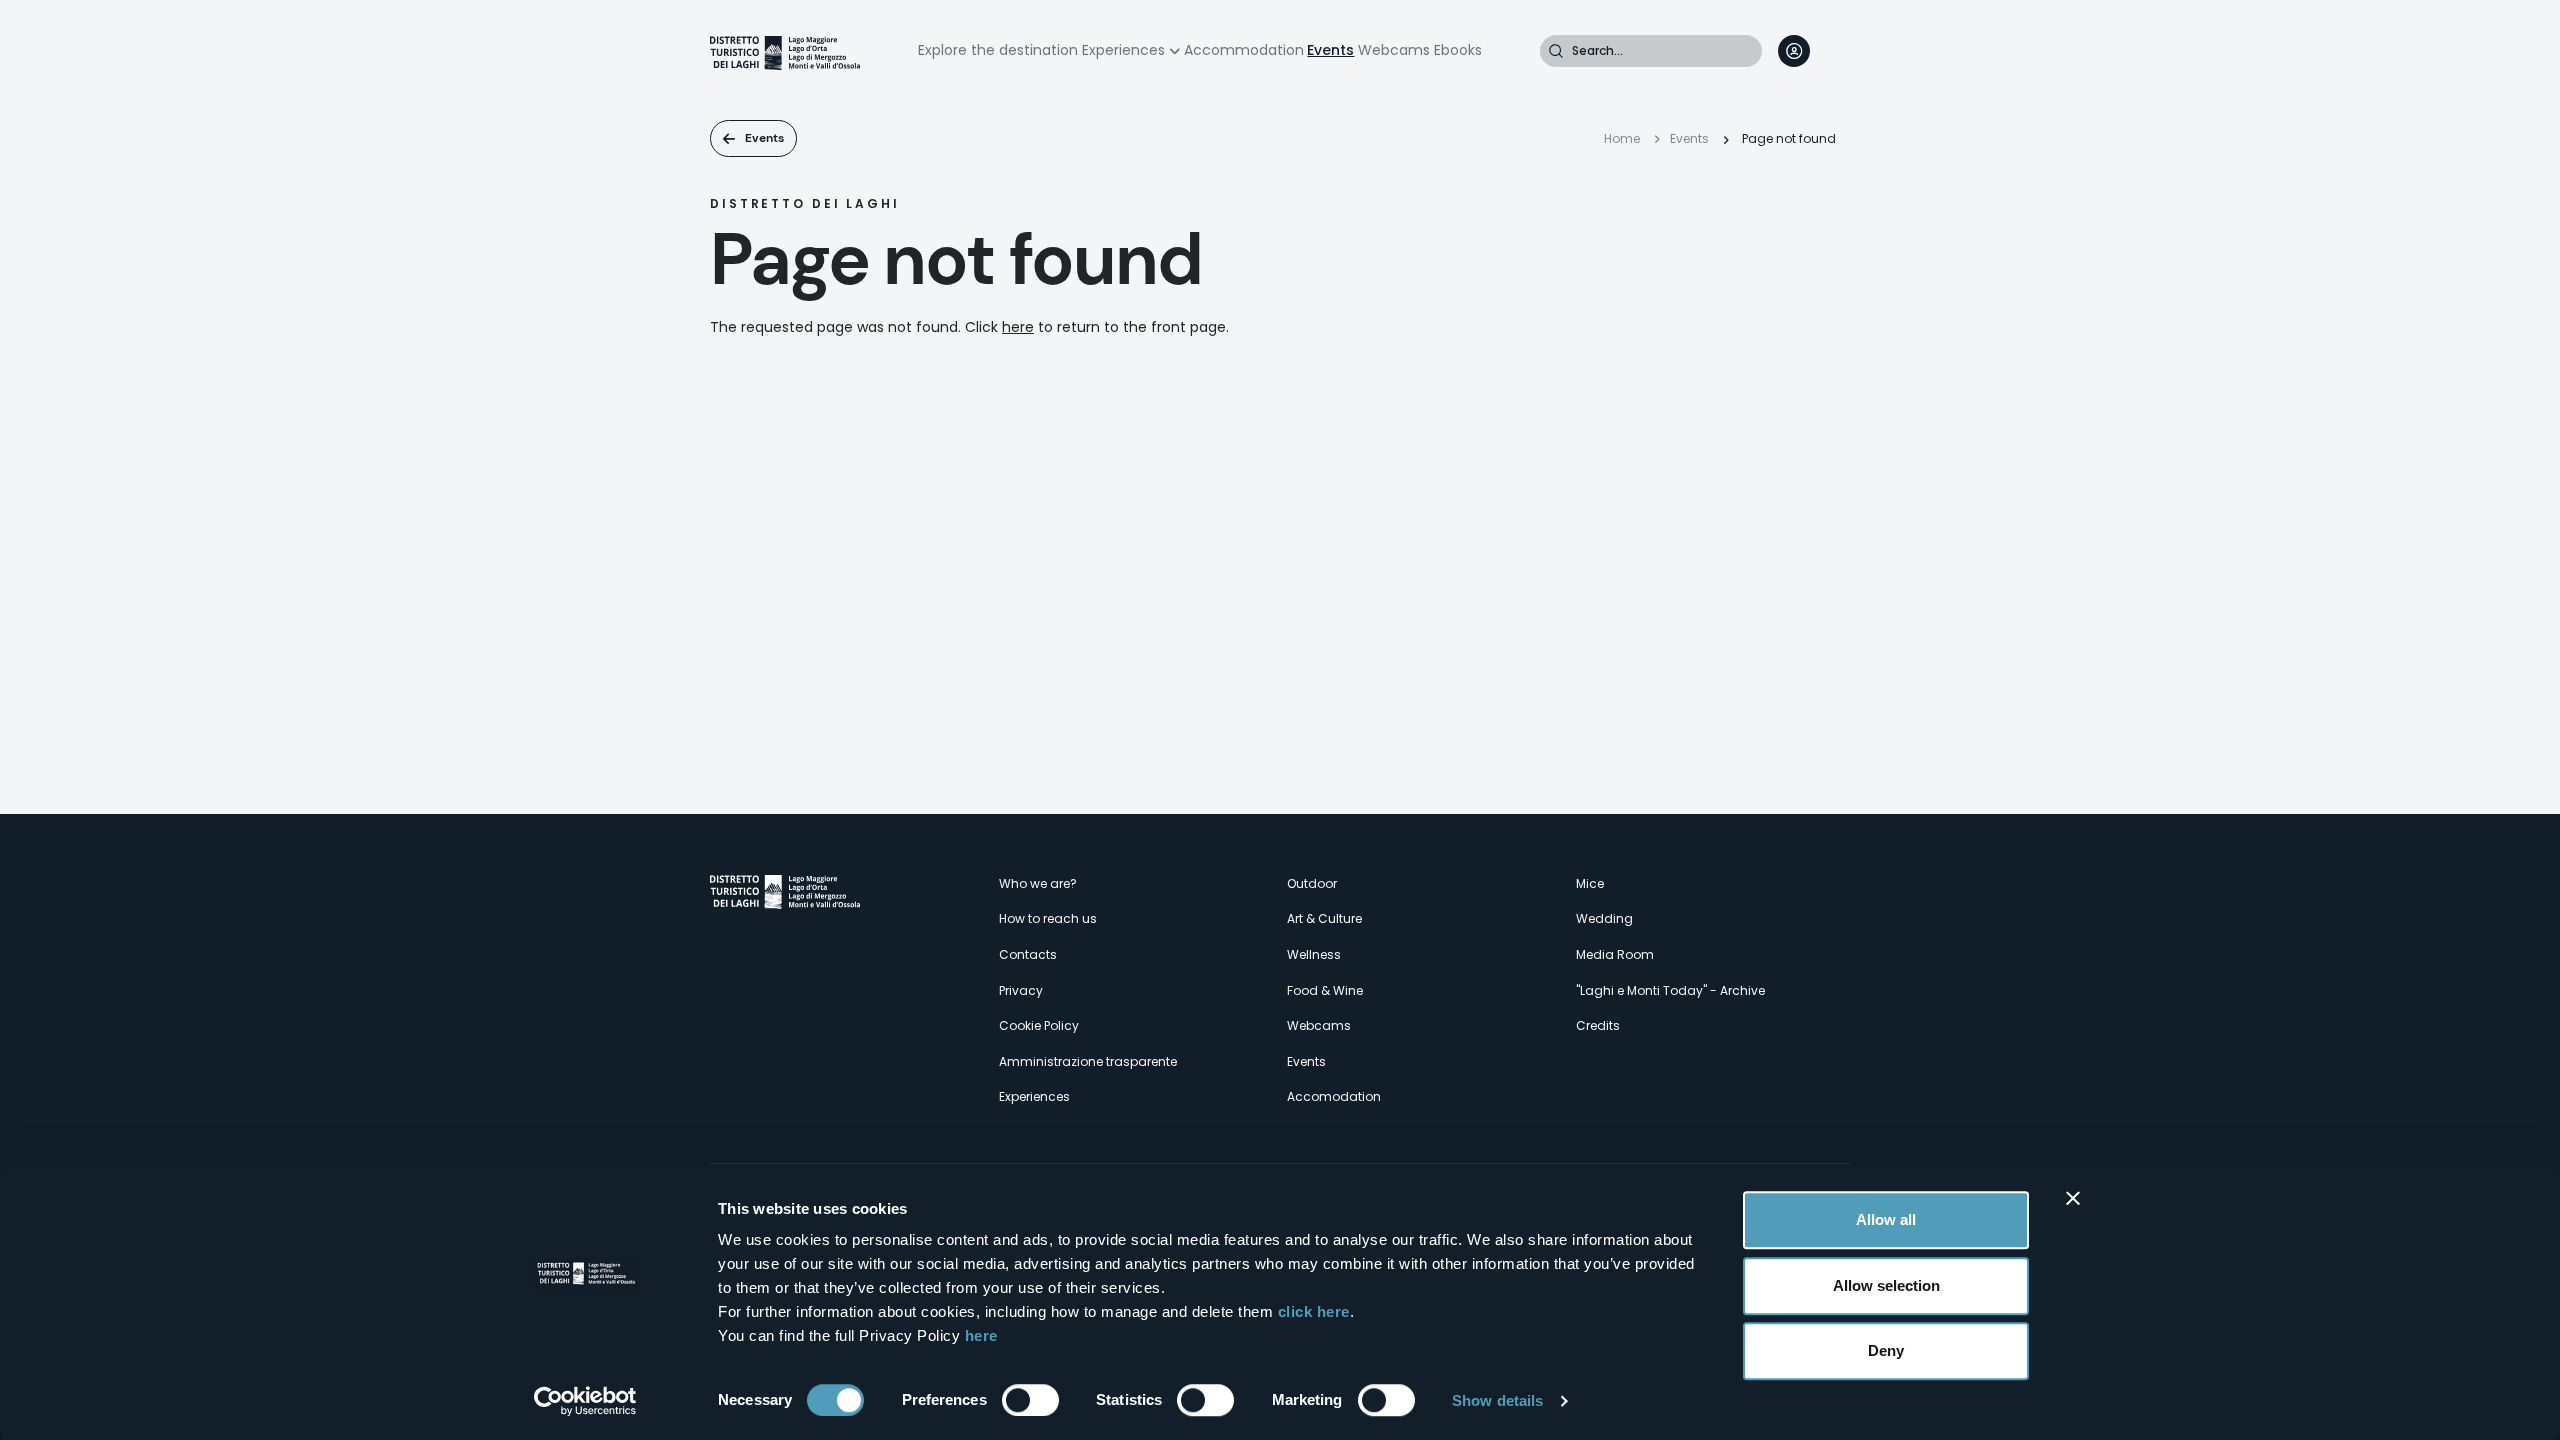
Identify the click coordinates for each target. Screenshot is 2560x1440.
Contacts (1028, 954)
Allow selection (1886, 1285)
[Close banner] (2073, 1198)
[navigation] (1834, 51)
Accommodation (1244, 50)
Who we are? (1038, 883)
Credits (1598, 1025)
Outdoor (1312, 883)
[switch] (1030, 1400)
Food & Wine (1325, 990)
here (981, 1335)
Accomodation (1334, 1096)
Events (1330, 50)
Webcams (1394, 50)
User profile (1794, 51)
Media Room (1615, 954)
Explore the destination (998, 50)
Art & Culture (1324, 918)
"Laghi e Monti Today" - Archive (1670, 990)
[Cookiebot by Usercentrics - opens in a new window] (585, 1401)
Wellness (1314, 954)
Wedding (1604, 918)
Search (1556, 51)
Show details (1497, 1400)
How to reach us (1048, 918)
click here (1314, 1311)
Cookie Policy (1039, 1025)
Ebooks (1458, 50)
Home (1622, 138)
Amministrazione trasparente (1088, 1061)
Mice (1590, 883)
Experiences (1123, 50)
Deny (1886, 1350)
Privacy (1021, 990)
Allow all (1886, 1219)
